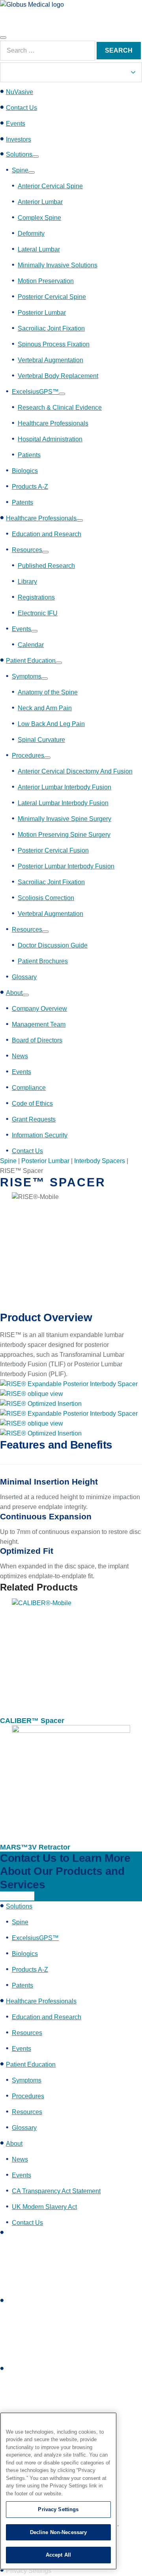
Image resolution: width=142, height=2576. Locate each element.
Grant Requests (34, 1119)
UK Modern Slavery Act (44, 2207)
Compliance (29, 1088)
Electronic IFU (38, 613)
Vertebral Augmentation (50, 360)
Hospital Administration (50, 439)
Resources (27, 550)
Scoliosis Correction (46, 898)
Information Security (40, 1135)
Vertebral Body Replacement (58, 376)
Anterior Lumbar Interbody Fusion (64, 787)
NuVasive (20, 92)
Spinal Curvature (41, 740)
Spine (20, 170)
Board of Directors (37, 1040)
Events (16, 124)
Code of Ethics (32, 1104)
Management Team (39, 1024)
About (14, 993)
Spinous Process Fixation (54, 344)
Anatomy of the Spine (48, 692)
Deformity (31, 234)
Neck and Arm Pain (45, 708)
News (20, 1056)
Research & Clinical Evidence (60, 408)
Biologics (25, 471)
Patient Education (31, 661)
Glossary (24, 977)
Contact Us (21, 108)
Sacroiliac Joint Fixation (51, 328)
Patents (22, 502)
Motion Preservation (46, 281)
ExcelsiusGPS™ (35, 392)
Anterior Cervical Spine (50, 186)
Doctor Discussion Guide (53, 945)
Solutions (19, 154)
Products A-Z (30, 487)
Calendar (31, 645)
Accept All (58, 2555)
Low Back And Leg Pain (51, 724)
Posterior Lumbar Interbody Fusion (66, 866)
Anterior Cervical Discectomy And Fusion (75, 771)
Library (27, 582)
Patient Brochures (43, 961)
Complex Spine (39, 218)
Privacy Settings (58, 2509)
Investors (19, 139)
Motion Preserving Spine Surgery (64, 835)
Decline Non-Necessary (59, 2532)
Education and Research (47, 534)
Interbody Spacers (100, 1161)
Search (119, 50)
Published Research (46, 566)
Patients (29, 455)
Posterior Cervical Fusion (53, 850)
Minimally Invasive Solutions (58, 265)
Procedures (28, 756)
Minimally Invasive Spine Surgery (64, 819)
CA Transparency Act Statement (56, 2191)
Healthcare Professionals (53, 423)
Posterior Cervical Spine (52, 297)
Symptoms (27, 676)
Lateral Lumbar (39, 249)
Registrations (36, 597)
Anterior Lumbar (40, 202)
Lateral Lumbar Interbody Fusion (63, 803)
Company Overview (39, 1009)
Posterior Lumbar (42, 313)
